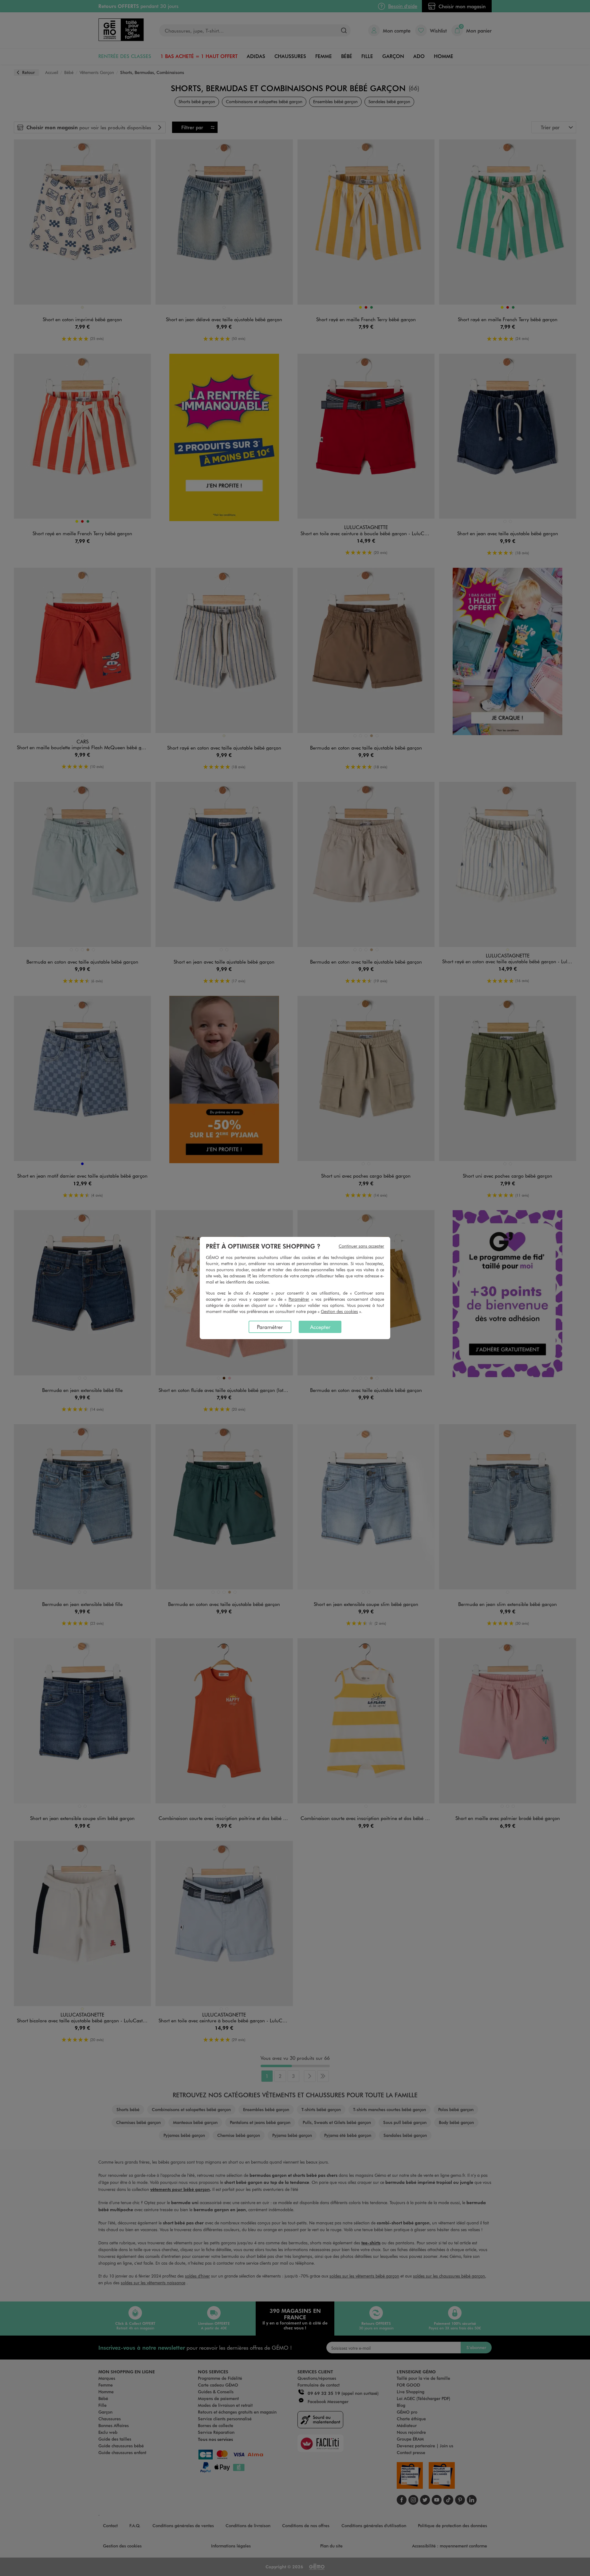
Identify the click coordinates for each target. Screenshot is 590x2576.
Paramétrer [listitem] (270, 1327)
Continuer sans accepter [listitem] (361, 1246)
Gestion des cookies (339, 1311)
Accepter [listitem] (320, 1327)
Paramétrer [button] (299, 1299)
